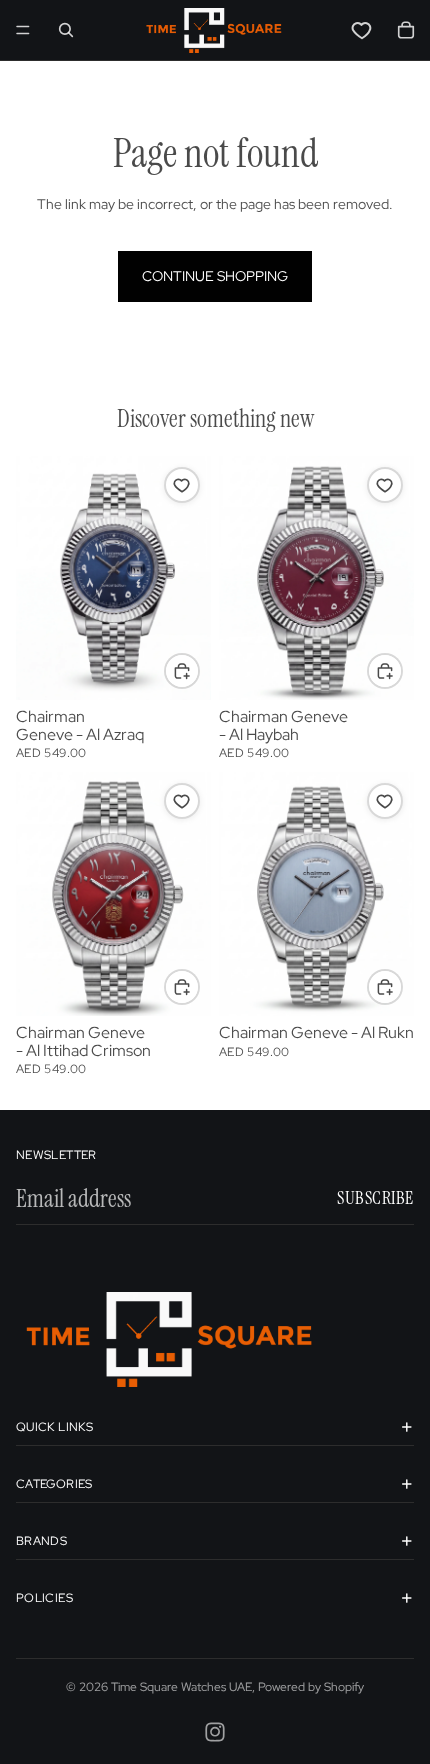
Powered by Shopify (311, 1687)
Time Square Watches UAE (181, 1687)
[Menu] (23, 30)
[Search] (66, 30)
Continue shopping (215, 276)
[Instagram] (215, 1732)
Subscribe (375, 1198)
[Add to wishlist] (182, 485)
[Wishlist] (362, 30)
